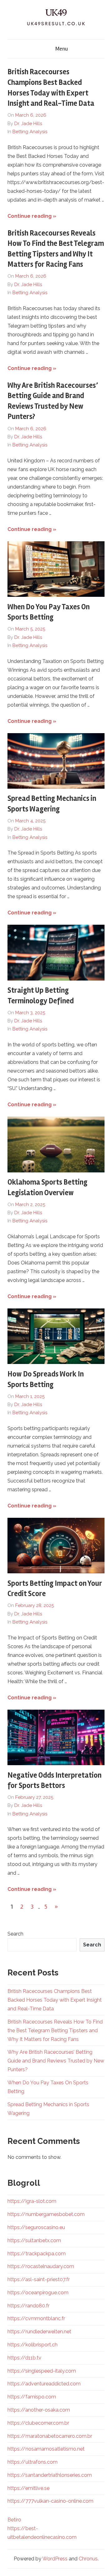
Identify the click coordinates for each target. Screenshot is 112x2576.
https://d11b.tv (24, 2358)
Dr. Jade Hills (28, 124)
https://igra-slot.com (32, 2201)
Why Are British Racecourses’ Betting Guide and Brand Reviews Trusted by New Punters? (56, 2061)
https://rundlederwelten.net (39, 2332)
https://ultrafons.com (33, 2462)
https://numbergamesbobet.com (46, 2214)
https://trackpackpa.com (37, 2254)
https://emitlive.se (28, 2488)
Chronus (88, 2559)
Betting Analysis (30, 132)
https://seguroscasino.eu (36, 2227)
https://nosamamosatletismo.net (46, 2449)
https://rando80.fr (28, 2306)
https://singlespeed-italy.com (42, 2371)
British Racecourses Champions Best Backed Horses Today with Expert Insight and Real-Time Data (55, 2000)
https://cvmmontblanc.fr (36, 2318)
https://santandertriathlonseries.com (50, 2475)
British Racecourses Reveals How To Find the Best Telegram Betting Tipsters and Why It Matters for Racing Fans (55, 2031)
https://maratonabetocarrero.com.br (50, 2436)
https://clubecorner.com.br (38, 2423)
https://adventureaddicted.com (44, 2384)
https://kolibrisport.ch (33, 2345)
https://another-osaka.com (39, 2410)
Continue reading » (32, 216)
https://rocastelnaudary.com (41, 2266)
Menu (62, 49)
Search (15, 1934)
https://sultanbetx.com (34, 2240)
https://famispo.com (32, 2397)
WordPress (55, 2559)
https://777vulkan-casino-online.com (50, 2501)
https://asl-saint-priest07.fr (39, 2279)
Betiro (14, 2520)
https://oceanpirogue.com (38, 2293)
